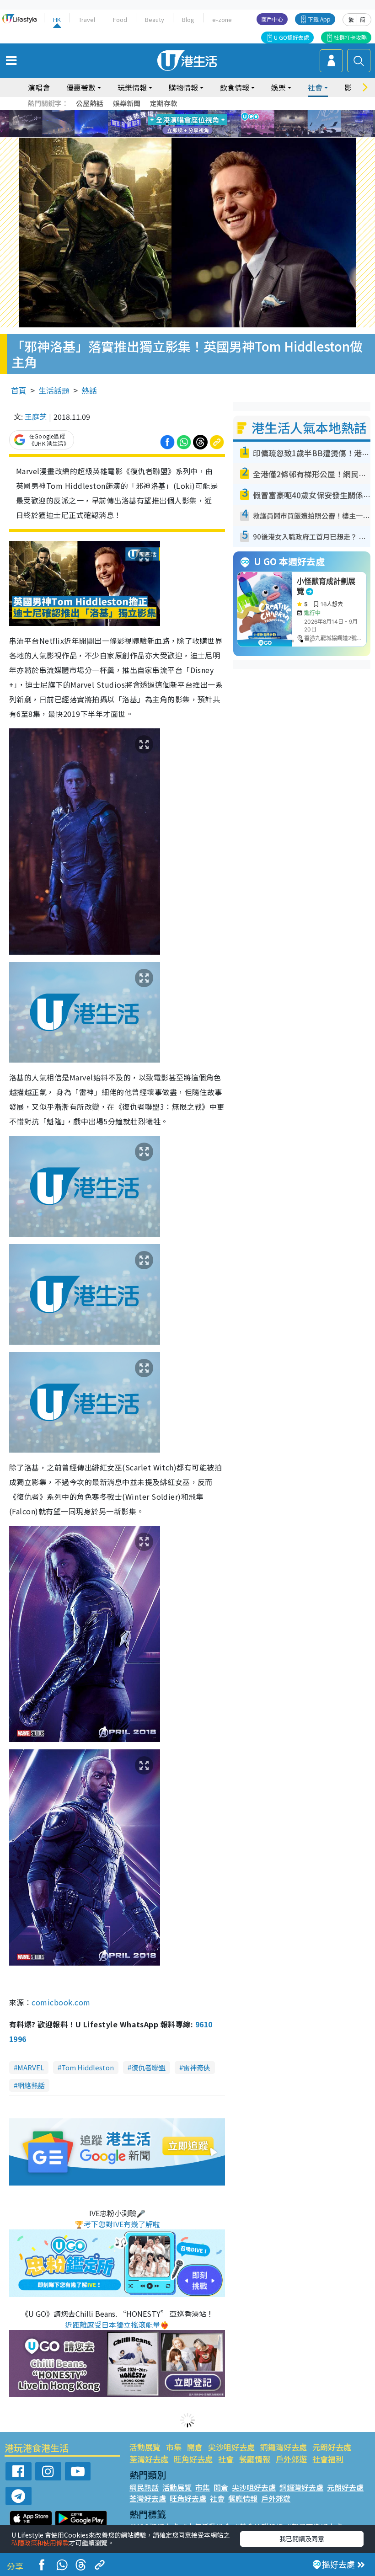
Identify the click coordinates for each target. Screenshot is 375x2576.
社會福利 (328, 2459)
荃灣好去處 (149, 2459)
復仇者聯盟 (148, 2067)
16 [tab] (204, 135)
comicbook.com (61, 2002)
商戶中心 (272, 19)
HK (57, 19)
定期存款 (164, 103)
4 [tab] (194, 113)
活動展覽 (145, 2447)
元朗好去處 (332, 2447)
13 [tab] (176, 135)
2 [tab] (176, 113)
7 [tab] (167, 124)
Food (120, 19)
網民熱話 (144, 2487)
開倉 (195, 2447)
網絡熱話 (31, 2085)
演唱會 (39, 87)
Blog (188, 19)
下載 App (319, 19)
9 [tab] (185, 124)
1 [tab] (167, 113)
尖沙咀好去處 (231, 2447)
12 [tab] (213, 124)
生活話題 (54, 390)
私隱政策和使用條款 (40, 2543)
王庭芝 (36, 417)
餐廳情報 (255, 2459)
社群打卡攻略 (350, 37)
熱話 (89, 390)
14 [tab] (185, 135)
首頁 (19, 390)
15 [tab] (194, 135)
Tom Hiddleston (88, 2067)
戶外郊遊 (291, 2459)
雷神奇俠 (197, 2067)
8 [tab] (176, 124)
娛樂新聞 (127, 103)
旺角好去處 (193, 2459)
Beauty (155, 19)
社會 (226, 2459)
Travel (87, 19)
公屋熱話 (90, 103)
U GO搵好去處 (292, 37)
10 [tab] (194, 124)
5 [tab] (204, 113)
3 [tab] (185, 113)
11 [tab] (204, 124)
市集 (174, 2447)
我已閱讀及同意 (302, 2539)
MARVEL (31, 2067)
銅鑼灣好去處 (284, 2447)
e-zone (222, 19)
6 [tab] (213, 113)
